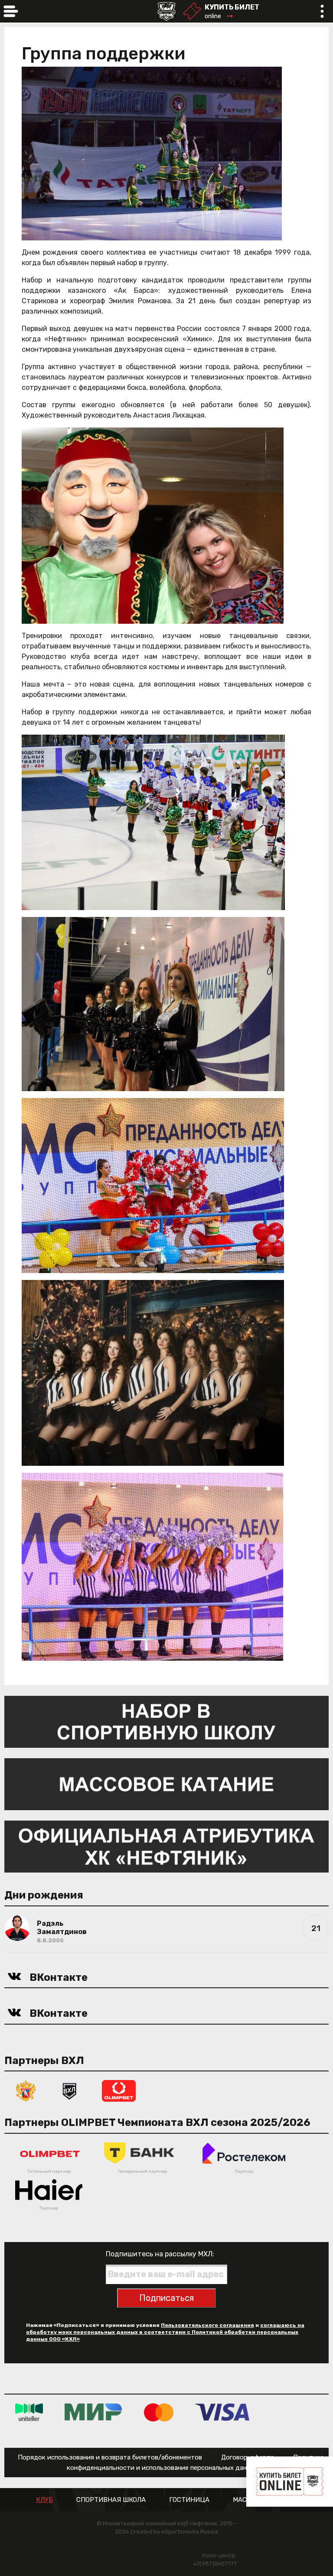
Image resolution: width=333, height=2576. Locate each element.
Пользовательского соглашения (207, 2325)
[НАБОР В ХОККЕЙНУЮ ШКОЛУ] (166, 1721)
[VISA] (222, 2412)
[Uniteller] (29, 2412)
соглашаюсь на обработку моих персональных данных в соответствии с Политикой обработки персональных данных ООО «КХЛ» (165, 2332)
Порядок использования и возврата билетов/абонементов (110, 2457)
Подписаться (166, 2298)
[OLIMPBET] (119, 2090)
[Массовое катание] (166, 1784)
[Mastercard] (159, 2412)
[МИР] (93, 2412)
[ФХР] (26, 2090)
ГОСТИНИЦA (189, 2500)
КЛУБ (44, 2500)
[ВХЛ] (69, 2090)
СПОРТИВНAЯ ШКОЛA (111, 2500)
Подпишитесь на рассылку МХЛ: (160, 2254)
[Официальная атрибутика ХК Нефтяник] (166, 1846)
